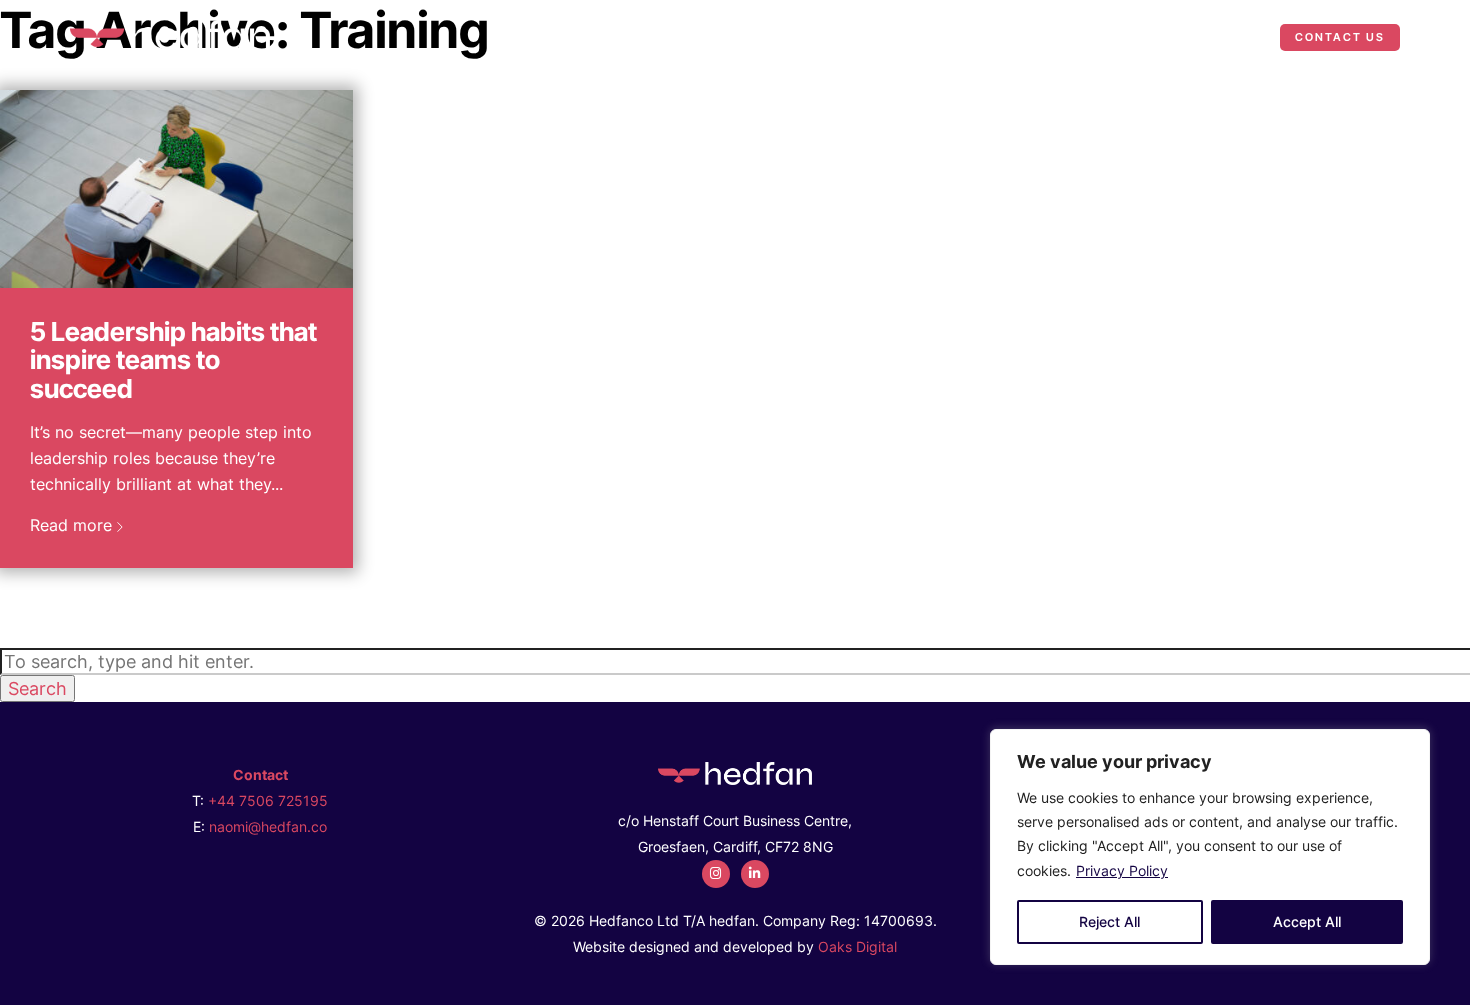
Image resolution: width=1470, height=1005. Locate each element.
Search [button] (37, 688)
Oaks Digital (857, 946)
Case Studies (1123, 36)
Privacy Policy (1122, 870)
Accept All (1307, 921)
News (1229, 36)
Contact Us (1340, 37)
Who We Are (835, 36)
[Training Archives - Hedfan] (170, 35)
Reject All (1109, 921)
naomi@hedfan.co (268, 826)
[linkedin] (755, 874)
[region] (1210, 847)
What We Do (965, 36)
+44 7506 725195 (268, 800)
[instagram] (716, 874)
